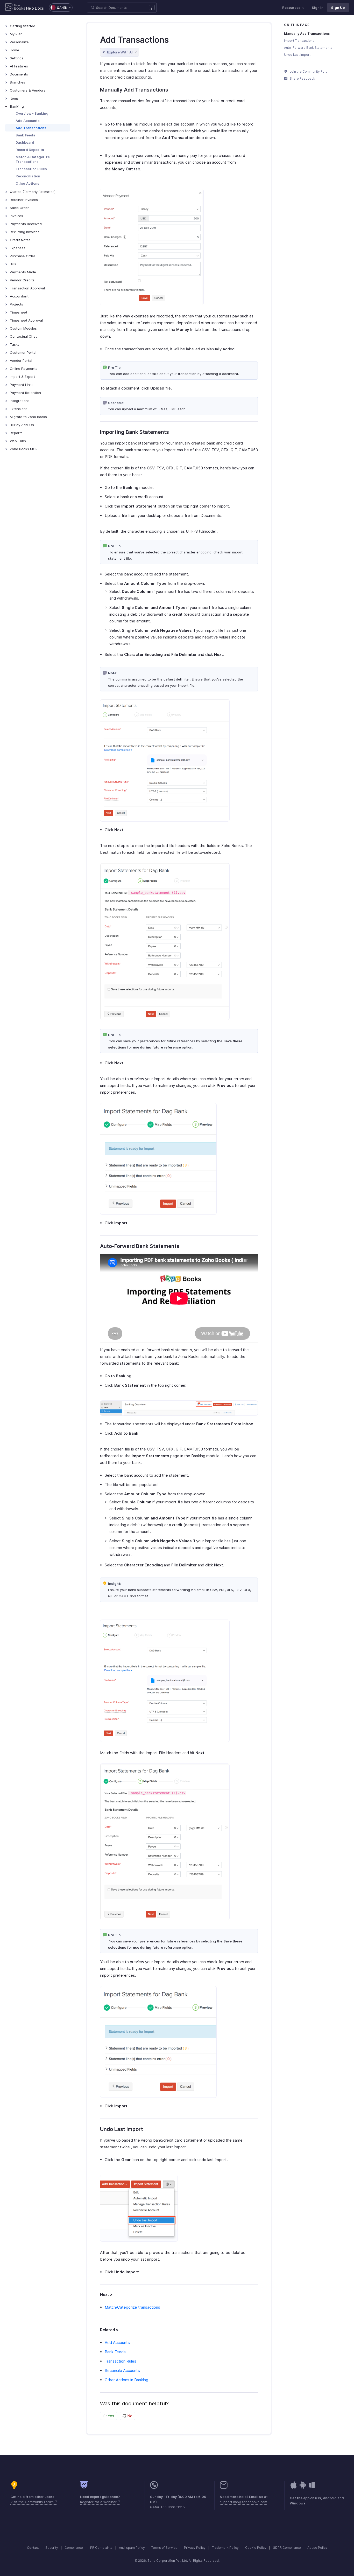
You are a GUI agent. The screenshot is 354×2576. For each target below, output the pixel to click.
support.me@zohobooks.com (243, 2502)
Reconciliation (28, 176)
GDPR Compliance (287, 2548)
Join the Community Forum (310, 71)
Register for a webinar (99, 2502)
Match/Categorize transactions (132, 2307)
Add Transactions (31, 128)
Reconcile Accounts (122, 2370)
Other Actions (27, 183)
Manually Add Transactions (307, 34)
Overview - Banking (32, 113)
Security (52, 2548)
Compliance (74, 2548)
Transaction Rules (31, 169)
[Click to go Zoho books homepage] (15, 8)
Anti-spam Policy (132, 2548)
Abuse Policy (317, 2548)
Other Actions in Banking (126, 2380)
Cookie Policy (256, 2548)
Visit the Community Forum (33, 2502)
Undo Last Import (297, 55)
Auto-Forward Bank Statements (308, 48)
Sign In (318, 8)
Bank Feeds (25, 135)
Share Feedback (302, 78)
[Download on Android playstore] (294, 2488)
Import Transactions (299, 41)
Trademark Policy (225, 2548)
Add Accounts (28, 121)
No (129, 2416)
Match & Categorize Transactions (33, 159)
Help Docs (35, 8)
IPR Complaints (101, 2548)
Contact (33, 2548)
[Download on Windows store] (312, 2488)
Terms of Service (164, 2548)
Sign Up (338, 8)
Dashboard (25, 142)
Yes (110, 2416)
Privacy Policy (195, 2548)
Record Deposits (30, 150)
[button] (58, 8)
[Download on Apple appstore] (303, 2488)
